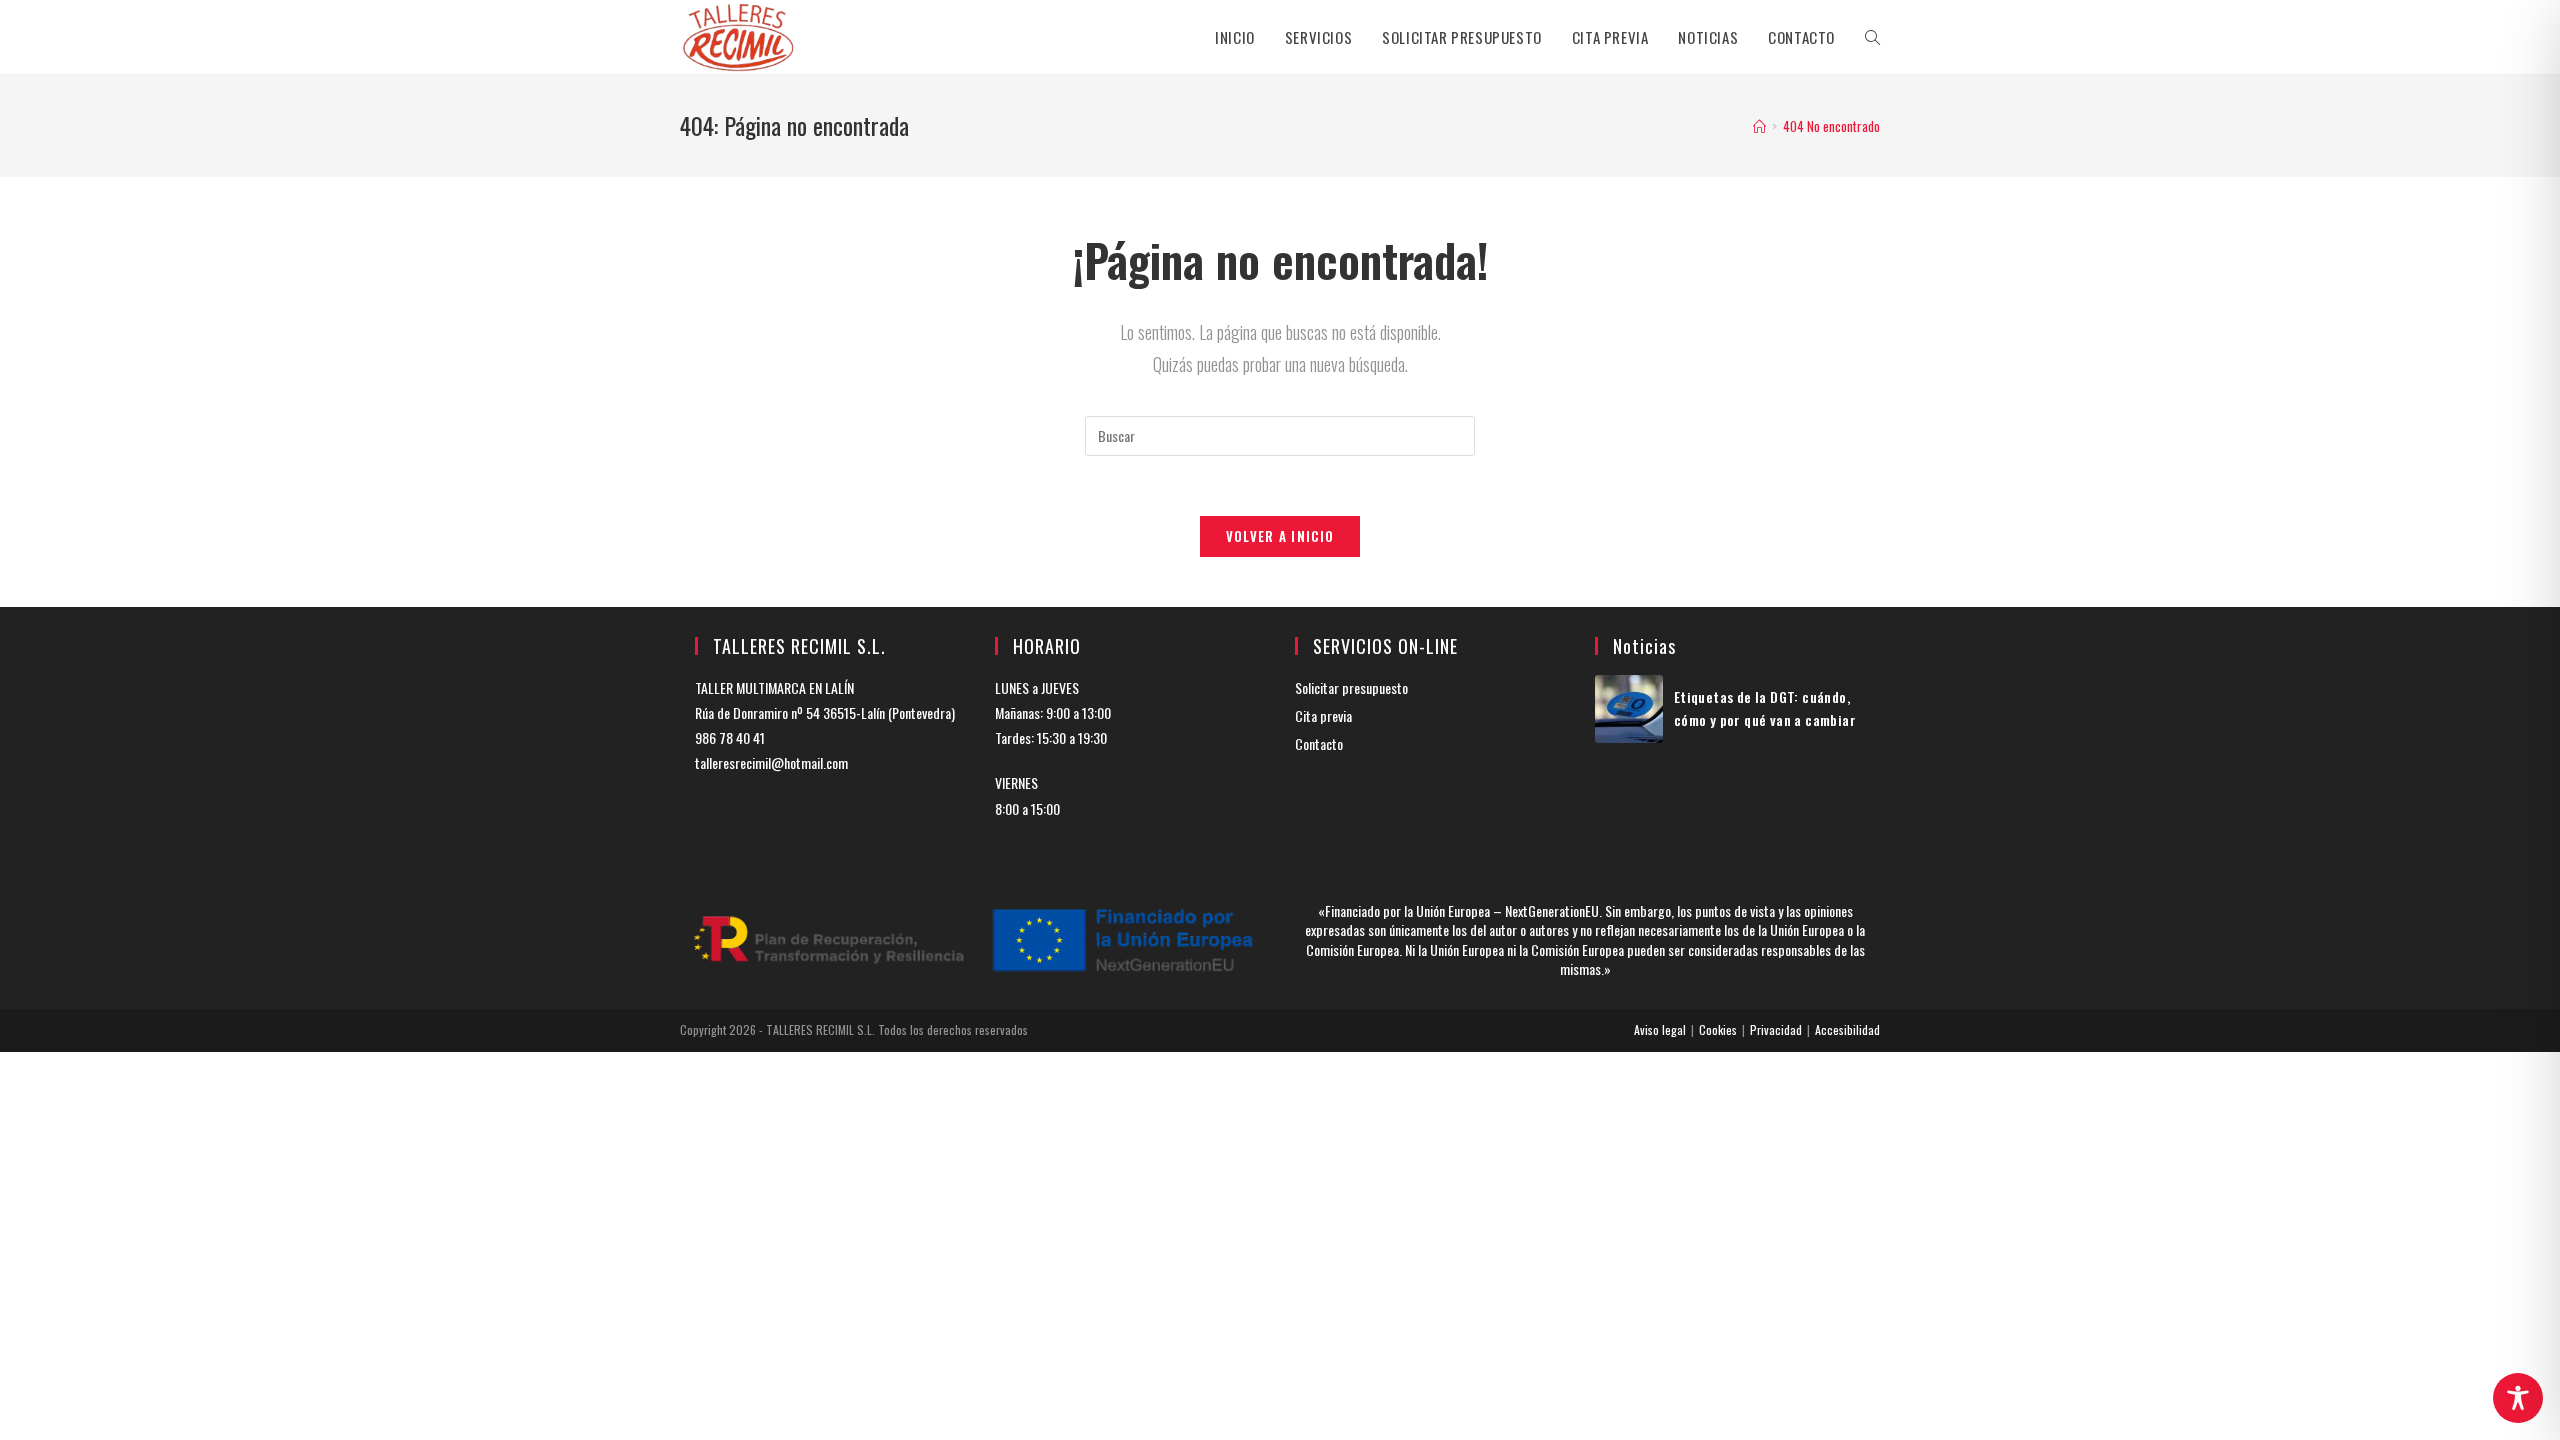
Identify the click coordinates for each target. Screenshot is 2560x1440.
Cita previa (1323, 715)
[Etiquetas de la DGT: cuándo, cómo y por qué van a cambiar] (1629, 709)
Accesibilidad (1847, 1029)
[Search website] (1872, 37)
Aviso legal (1660, 1029)
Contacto (1319, 743)
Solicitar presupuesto (1351, 687)
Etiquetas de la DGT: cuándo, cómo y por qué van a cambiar (1765, 707)
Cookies (1718, 1029)
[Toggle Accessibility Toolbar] (2518, 1398)
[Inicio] (1759, 126)
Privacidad (1776, 1029)
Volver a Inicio (1280, 536)
